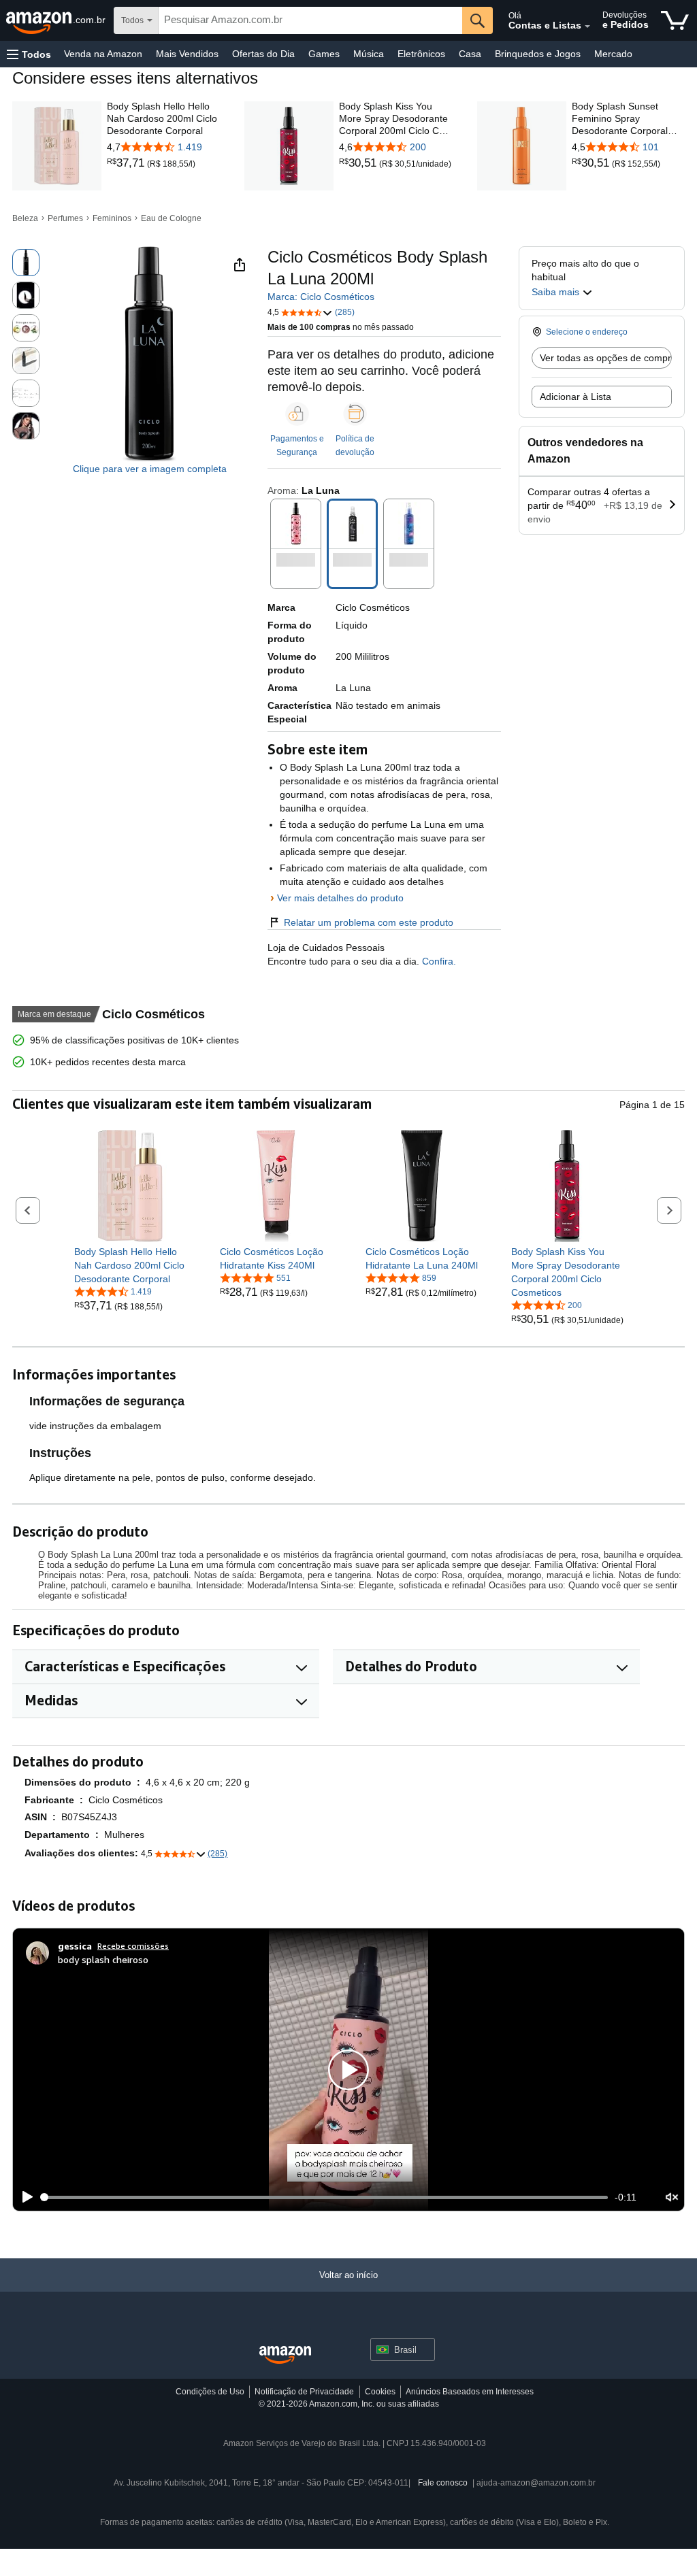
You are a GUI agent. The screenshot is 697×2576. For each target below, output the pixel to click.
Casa (470, 54)
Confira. (438, 961)
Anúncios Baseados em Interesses (470, 2392)
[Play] (24, 2197)
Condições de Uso (210, 2392)
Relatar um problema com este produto (369, 922)
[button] (29, 54)
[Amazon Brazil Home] (285, 2355)
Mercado (613, 54)
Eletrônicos (421, 54)
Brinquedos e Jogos (538, 54)
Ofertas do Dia (263, 54)
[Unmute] (672, 2197)
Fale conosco (443, 2483)
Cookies (380, 2392)
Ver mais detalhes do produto (340, 898)
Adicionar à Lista (576, 397)
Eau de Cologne (171, 218)
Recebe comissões (133, 1946)
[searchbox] (310, 20)
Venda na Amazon (103, 54)
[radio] (26, 263)
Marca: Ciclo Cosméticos (321, 297)
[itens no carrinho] (675, 20)
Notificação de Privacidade (304, 2392)
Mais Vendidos (187, 54)
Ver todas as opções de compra (605, 358)
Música (369, 54)
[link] (127, 163)
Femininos (112, 218)
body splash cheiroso (103, 1959)
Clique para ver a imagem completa (150, 469)
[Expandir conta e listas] (587, 27)
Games (324, 54)
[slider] (325, 2197)
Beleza (25, 218)
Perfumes (65, 218)
